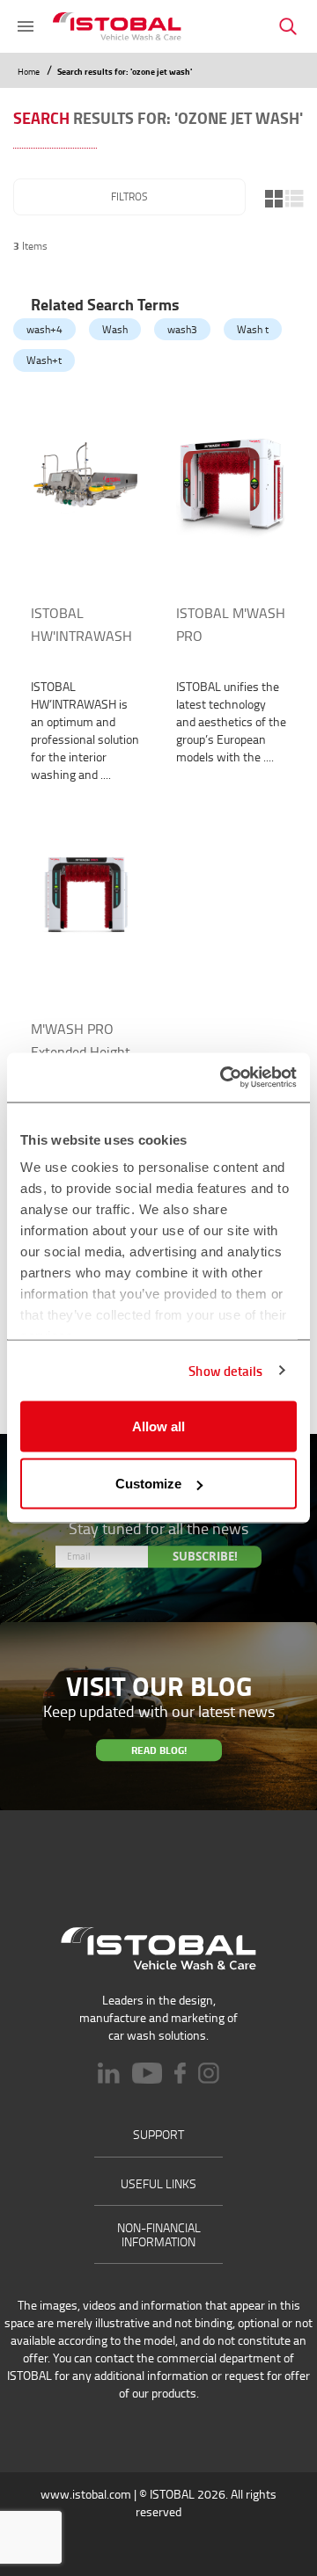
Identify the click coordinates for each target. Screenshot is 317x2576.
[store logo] (117, 26)
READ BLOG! (159, 1750)
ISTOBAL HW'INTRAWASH (81, 624)
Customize (148, 1484)
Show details (225, 1371)
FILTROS (129, 196)
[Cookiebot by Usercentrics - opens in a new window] (224, 1078)
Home (29, 71)
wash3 (182, 329)
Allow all (158, 1426)
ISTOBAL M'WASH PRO (231, 624)
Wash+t (44, 360)
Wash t (253, 329)
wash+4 (44, 329)
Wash (115, 329)
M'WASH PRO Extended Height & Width (81, 1052)
